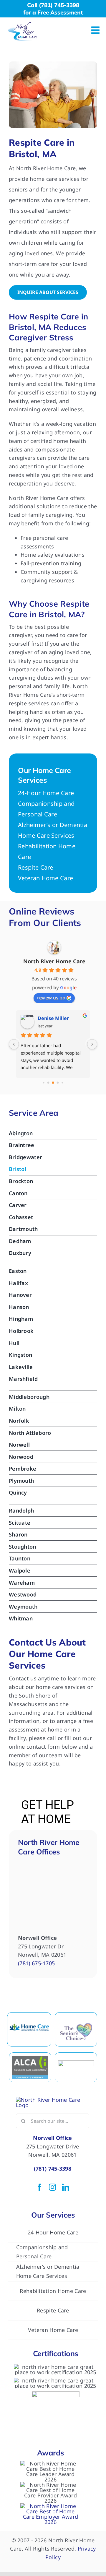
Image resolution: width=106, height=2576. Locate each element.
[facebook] (39, 2187)
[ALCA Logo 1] (30, 2058)
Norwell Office (52, 2138)
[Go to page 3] (48, 1083)
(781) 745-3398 (53, 2169)
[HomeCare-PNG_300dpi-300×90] (29, 2024)
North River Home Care (54, 961)
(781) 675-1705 (36, 1963)
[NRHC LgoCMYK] (23, 25)
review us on (51, 998)
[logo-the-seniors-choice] (76, 2025)
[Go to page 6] (62, 1083)
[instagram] (52, 2187)
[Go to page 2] (43, 1083)
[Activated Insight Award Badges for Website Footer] (50, 2506)
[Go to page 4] (53, 1083)
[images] (76, 2063)
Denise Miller (53, 1018)
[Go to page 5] (58, 1083)
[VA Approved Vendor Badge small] (56, 2394)
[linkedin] (66, 2187)
